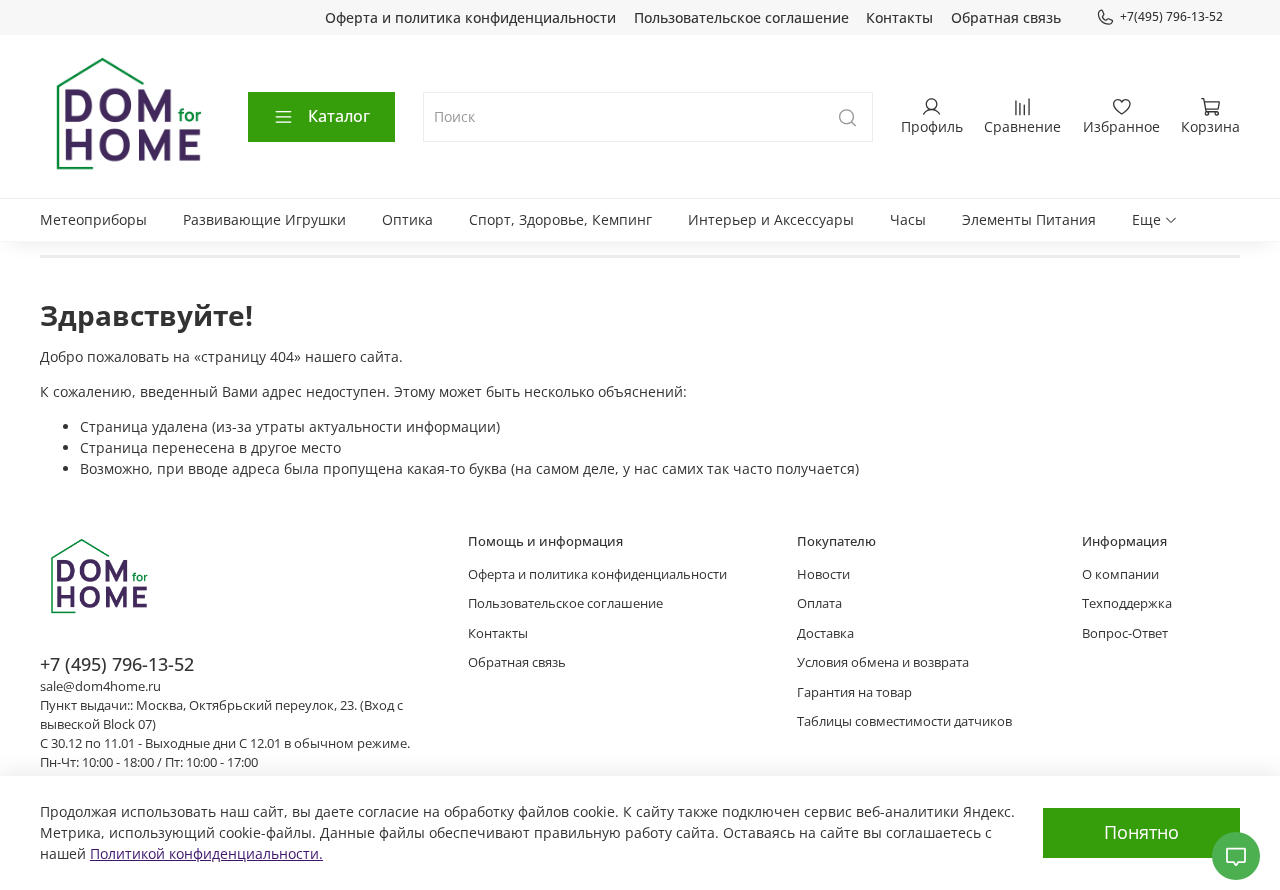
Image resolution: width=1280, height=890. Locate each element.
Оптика (407, 219)
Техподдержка (1127, 603)
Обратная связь (1006, 17)
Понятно (1141, 832)
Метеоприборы (93, 219)
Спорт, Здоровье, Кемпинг (560, 219)
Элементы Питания (1029, 219)
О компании (1120, 574)
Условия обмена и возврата (883, 662)
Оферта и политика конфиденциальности (470, 17)
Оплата (819, 603)
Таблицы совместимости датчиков (904, 721)
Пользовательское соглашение (741, 17)
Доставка (825, 633)
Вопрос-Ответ (1125, 633)
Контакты (899, 17)
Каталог (339, 116)
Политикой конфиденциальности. (206, 853)
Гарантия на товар (854, 692)
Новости (823, 574)
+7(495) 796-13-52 (1171, 16)
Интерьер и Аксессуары (771, 219)
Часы (908, 219)
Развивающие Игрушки (264, 219)
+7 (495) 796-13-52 (117, 664)
